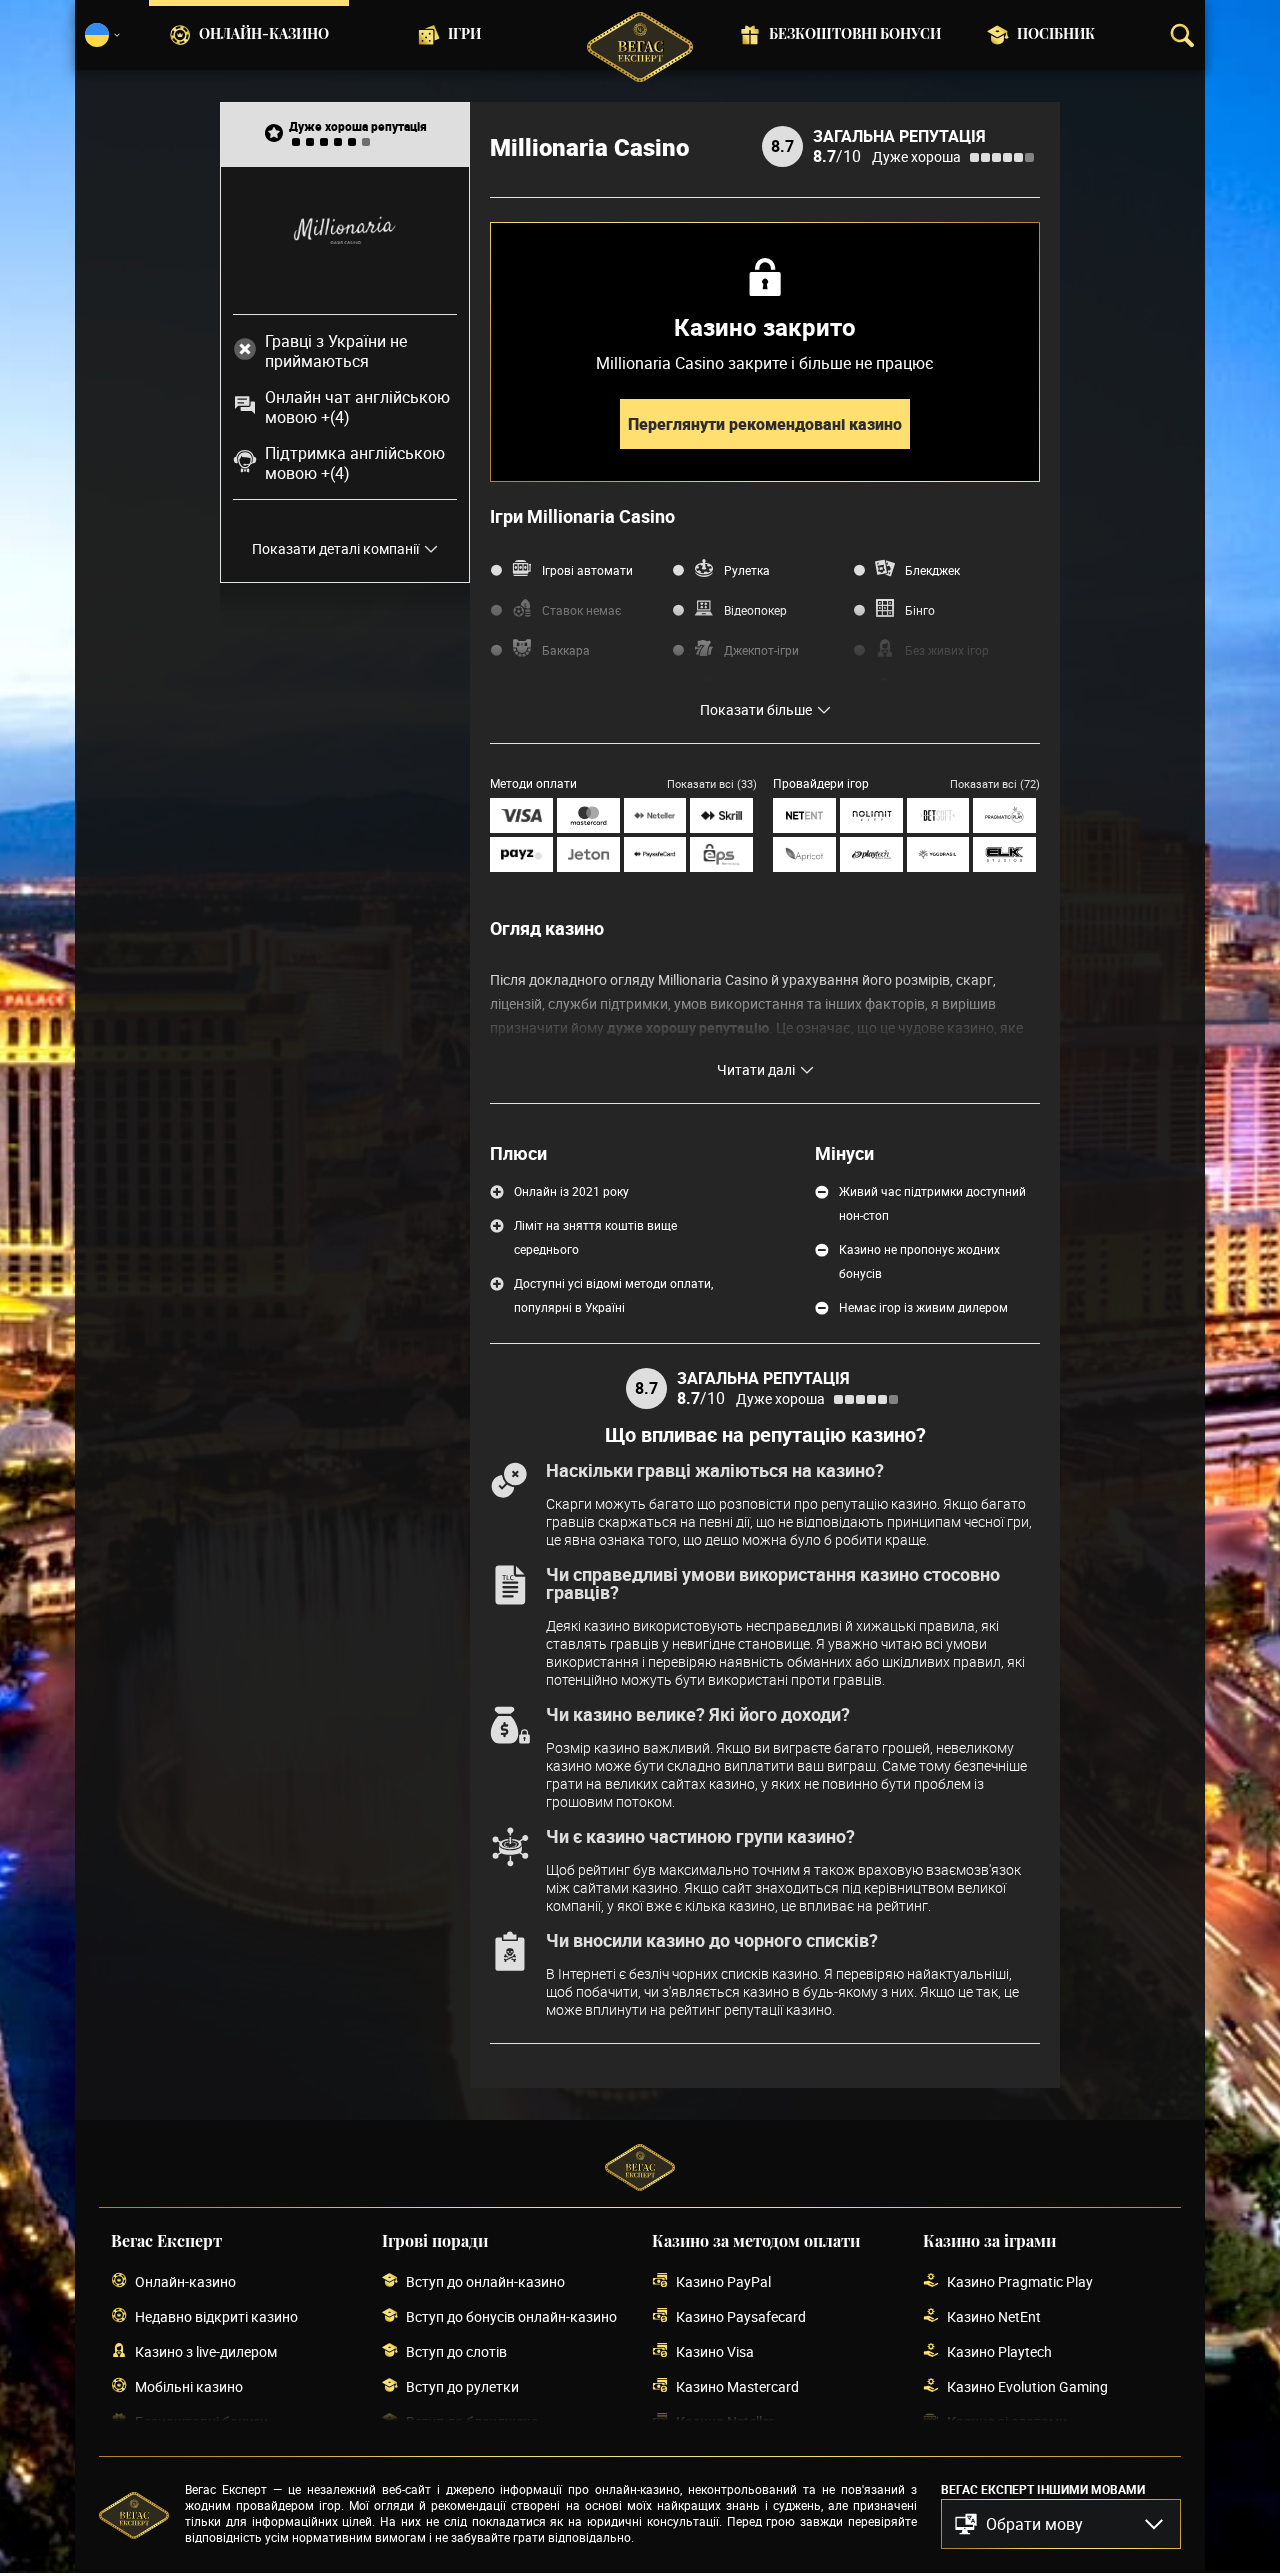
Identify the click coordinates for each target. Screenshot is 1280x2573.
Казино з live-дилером (206, 2351)
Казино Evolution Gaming (1027, 2386)
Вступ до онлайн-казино (485, 2281)
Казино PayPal (723, 2281)
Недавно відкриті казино (216, 2316)
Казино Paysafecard (741, 2316)
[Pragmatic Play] (1004, 815)
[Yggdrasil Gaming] (938, 854)
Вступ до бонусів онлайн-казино (511, 2316)
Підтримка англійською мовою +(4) (355, 463)
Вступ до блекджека (472, 2421)
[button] (1061, 2524)
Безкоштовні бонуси (855, 35)
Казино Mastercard (737, 2386)
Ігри (464, 35)
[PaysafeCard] (655, 854)
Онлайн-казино (264, 35)
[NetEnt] (804, 815)
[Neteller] (655, 815)
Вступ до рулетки (462, 2386)
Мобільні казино (189, 2386)
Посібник (1056, 35)
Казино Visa (715, 2351)
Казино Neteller (725, 2421)
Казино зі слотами (1007, 2421)
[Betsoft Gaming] (938, 815)
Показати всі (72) (995, 783)
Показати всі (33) (712, 783)
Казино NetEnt (994, 2316)
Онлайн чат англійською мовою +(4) (357, 407)
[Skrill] (721, 815)
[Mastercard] (588, 815)
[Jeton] (588, 854)
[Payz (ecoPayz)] (521, 854)
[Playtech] (871, 854)
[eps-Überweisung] (721, 854)
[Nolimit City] (871, 815)
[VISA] (521, 815)
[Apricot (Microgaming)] (804, 854)
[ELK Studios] (1004, 854)
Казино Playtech (999, 2351)
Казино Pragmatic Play (1020, 2281)
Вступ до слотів (456, 2351)
